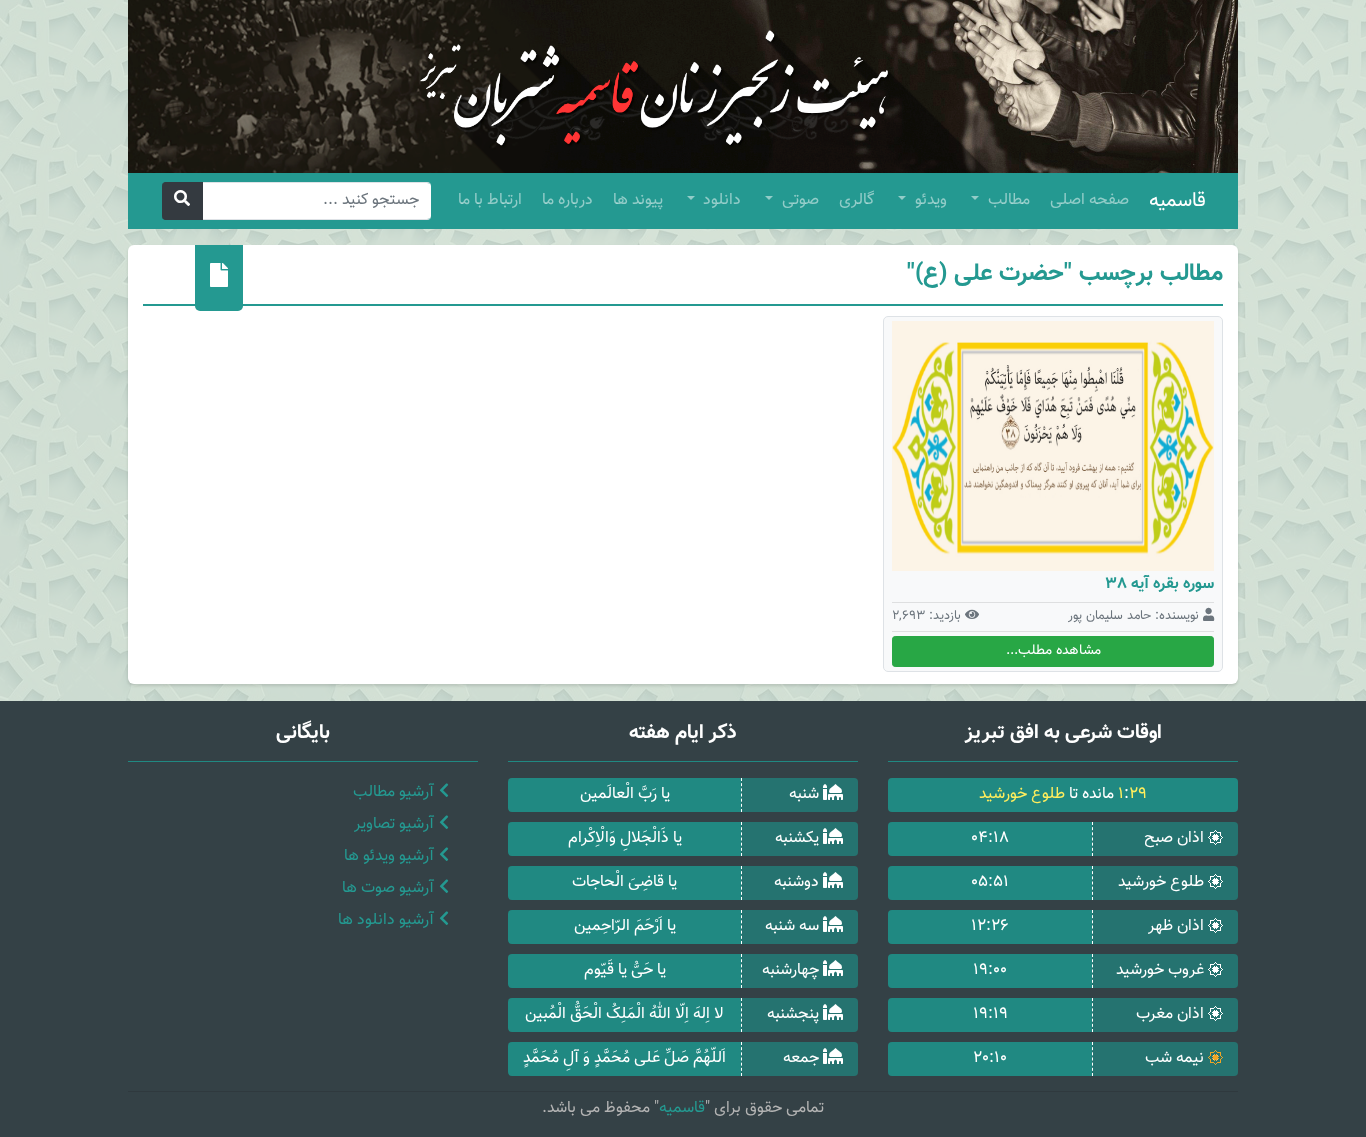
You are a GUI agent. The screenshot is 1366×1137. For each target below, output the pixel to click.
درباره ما (567, 200)
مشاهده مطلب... (1053, 651)
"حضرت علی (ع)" (989, 274)
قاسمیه (1177, 201)
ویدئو (929, 200)
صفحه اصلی (1089, 200)
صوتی (798, 200)
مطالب (1007, 200)
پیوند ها (638, 200)
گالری (856, 200)
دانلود (720, 200)
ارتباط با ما (490, 200)
